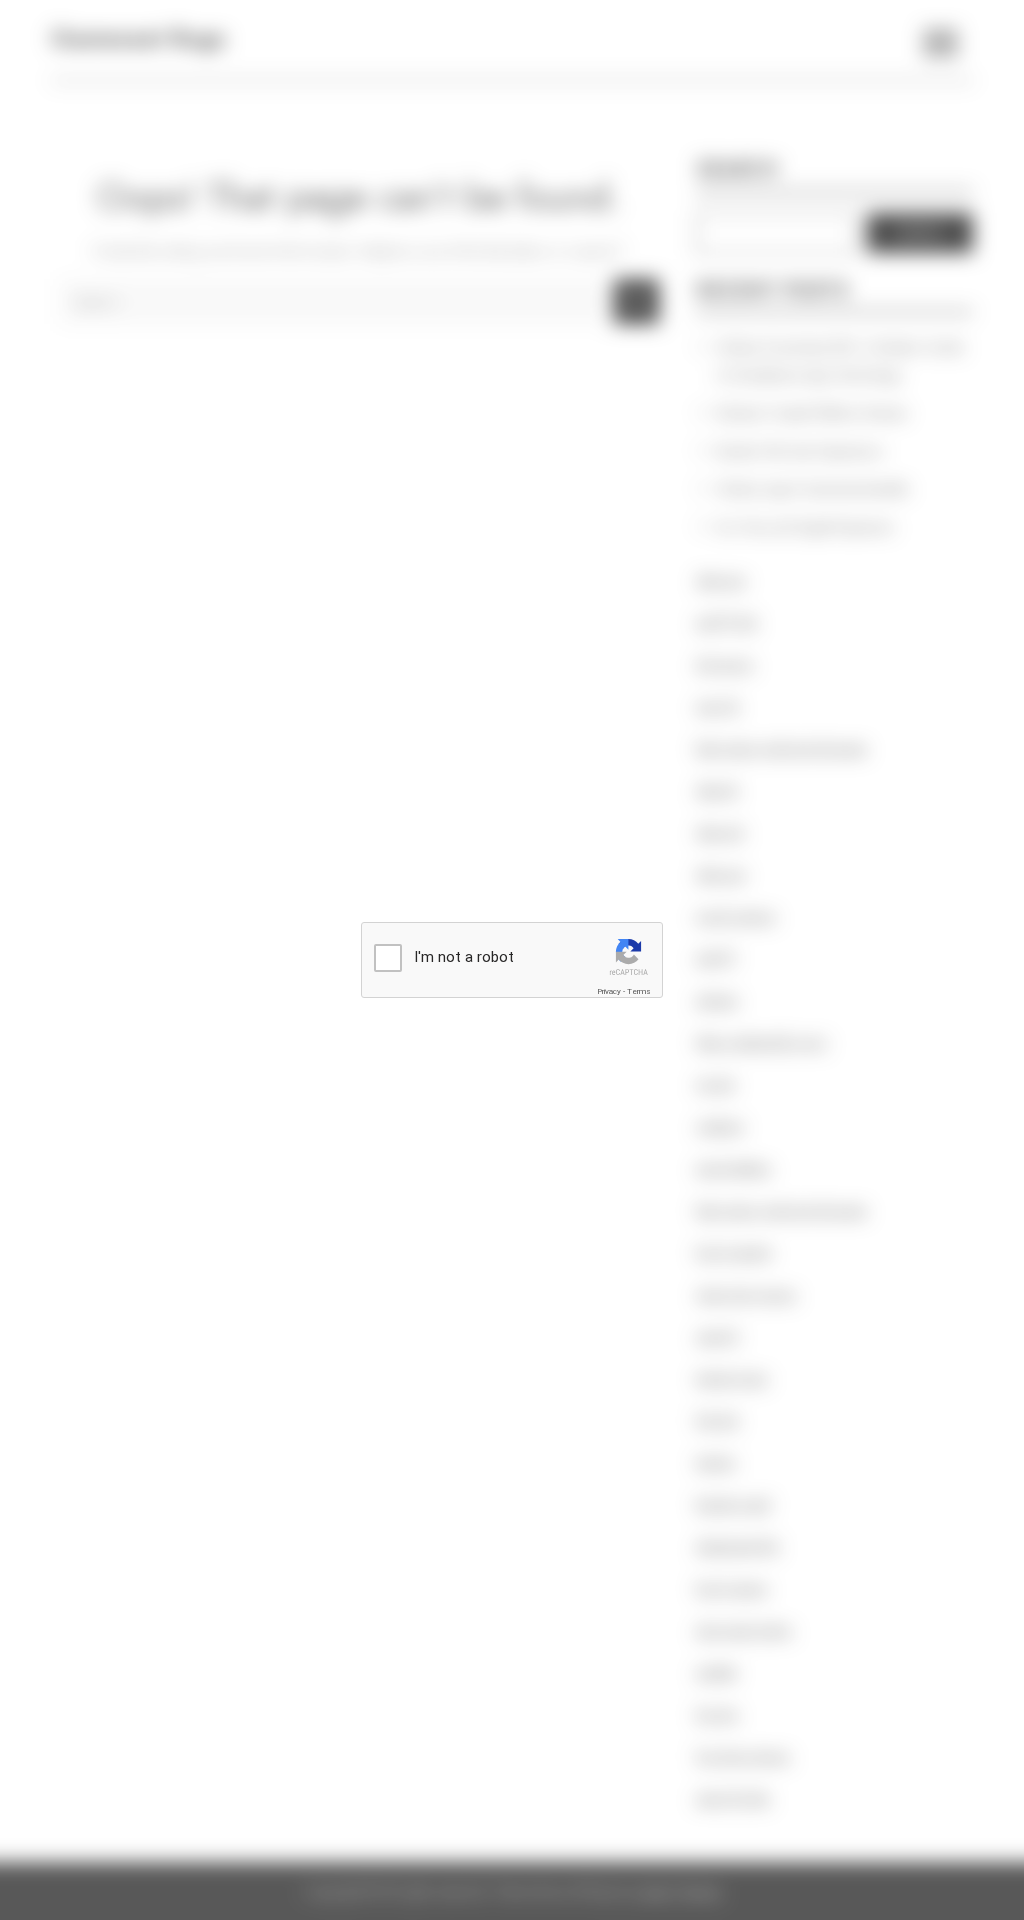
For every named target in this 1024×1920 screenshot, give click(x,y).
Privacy (609, 991)
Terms (639, 991)
